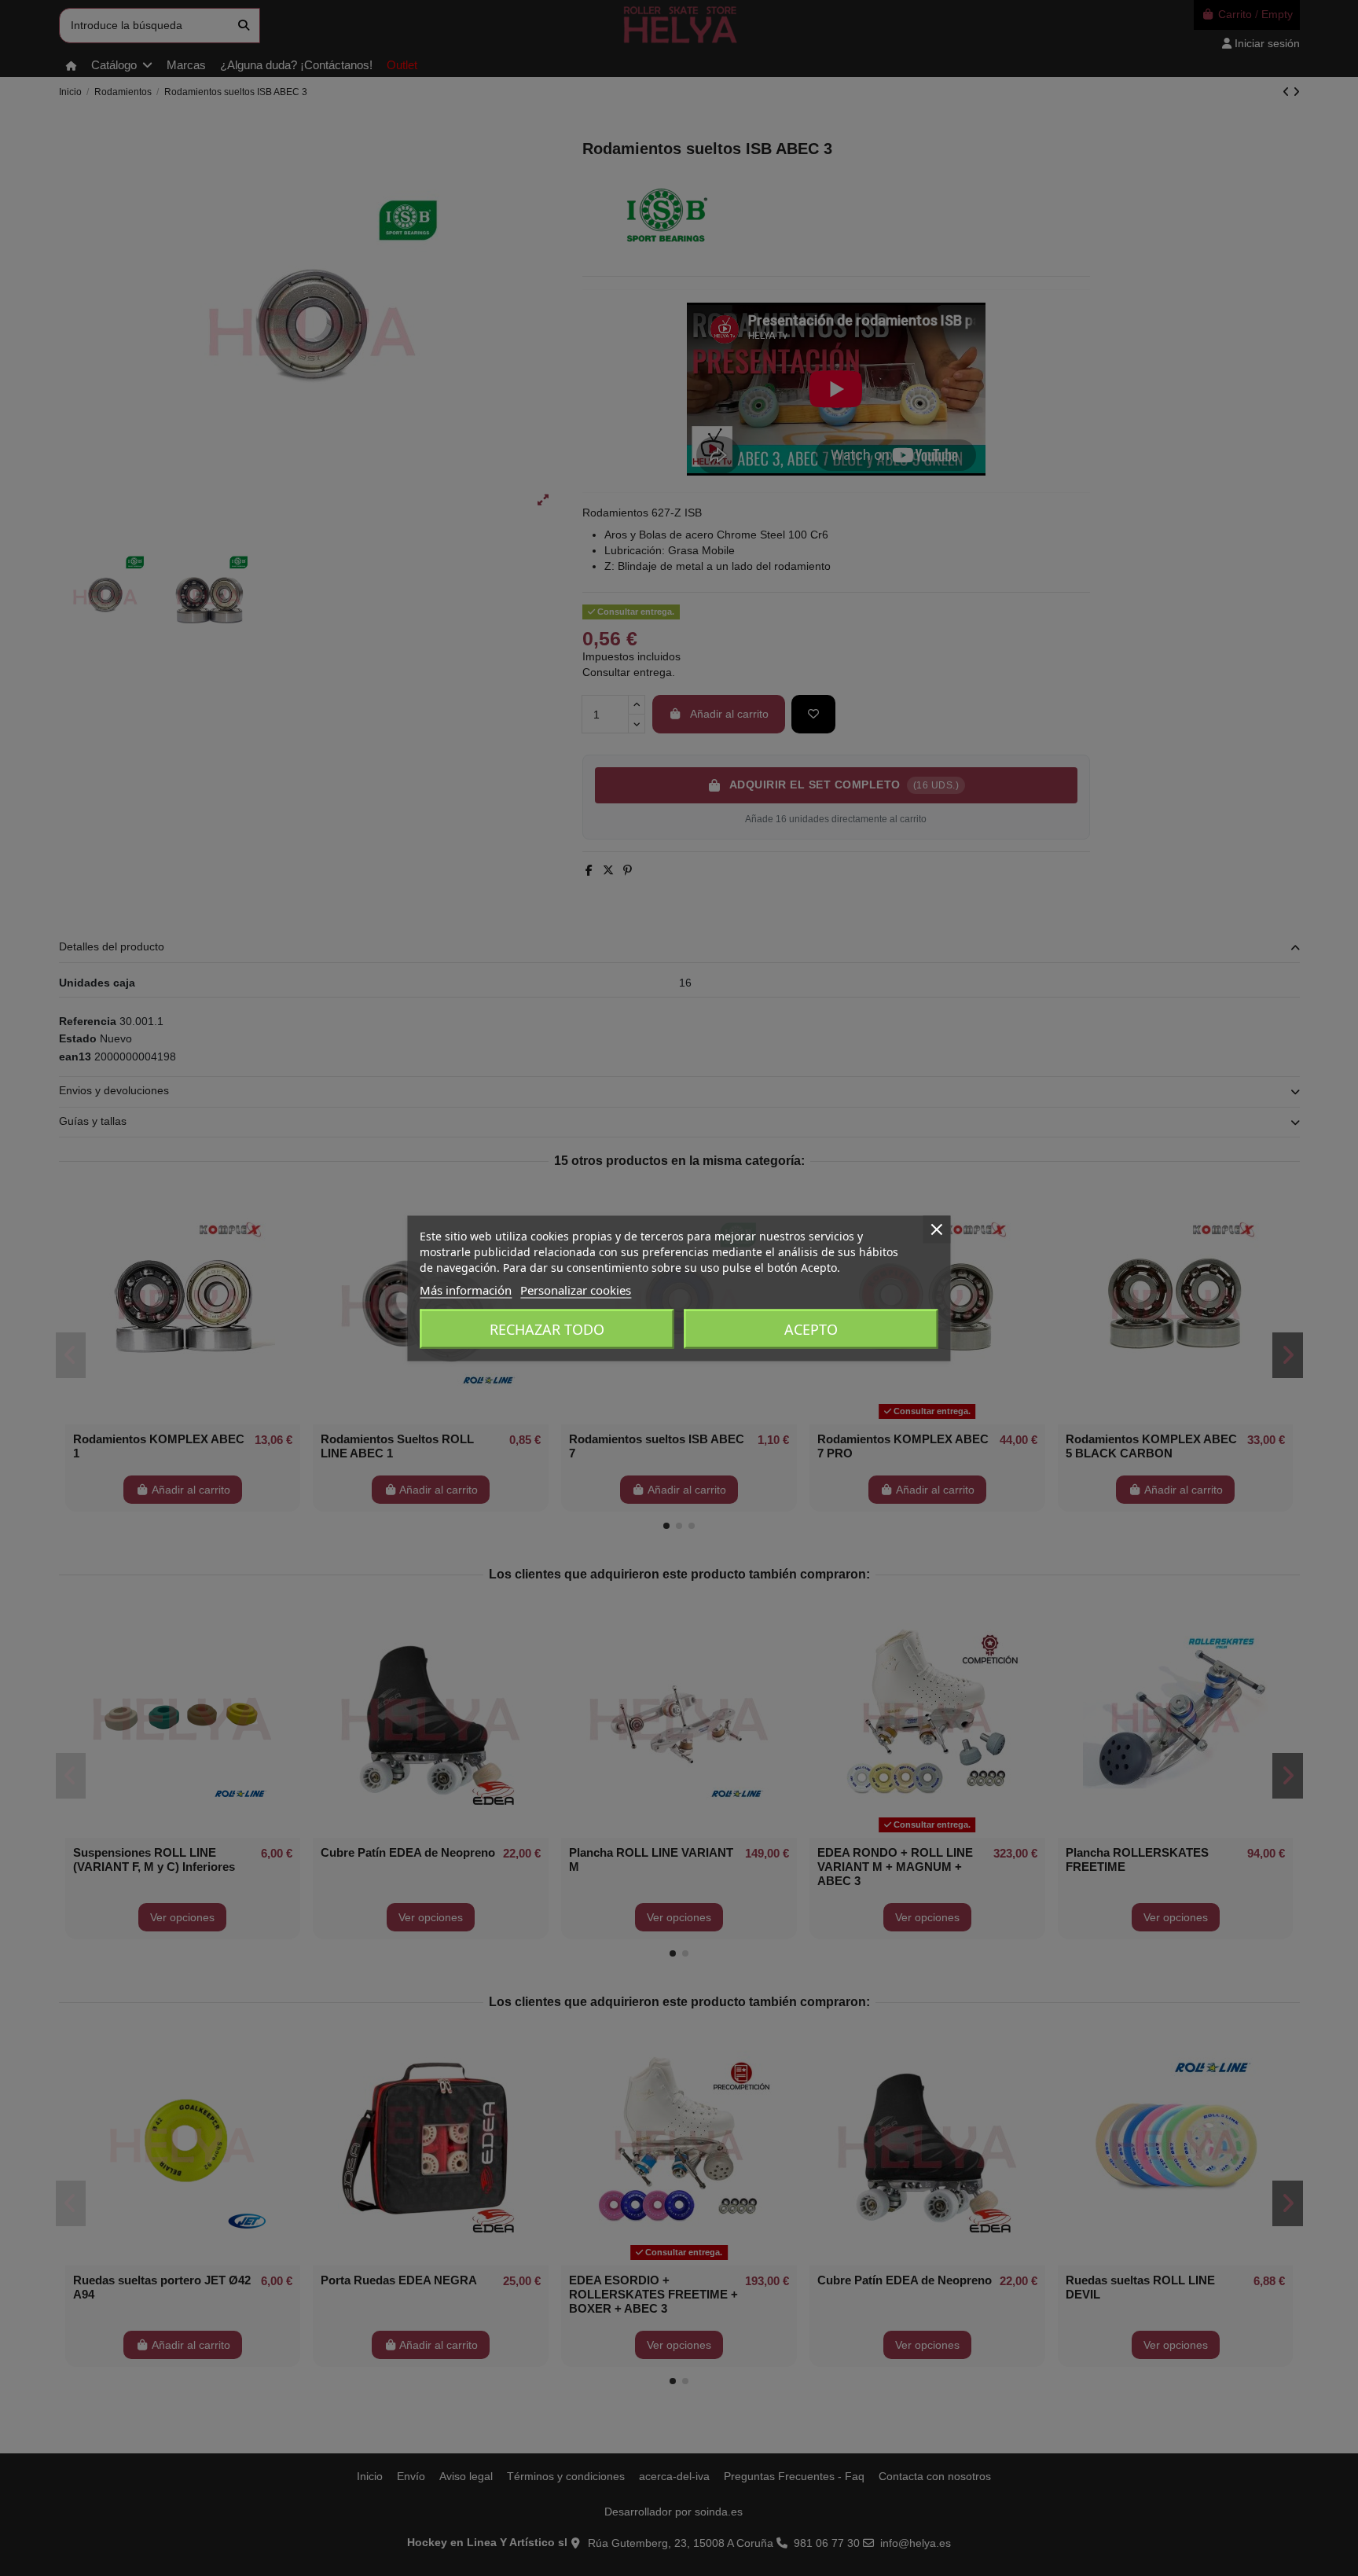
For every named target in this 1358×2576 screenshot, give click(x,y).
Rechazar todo (547, 1328)
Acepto (811, 1328)
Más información (466, 1289)
